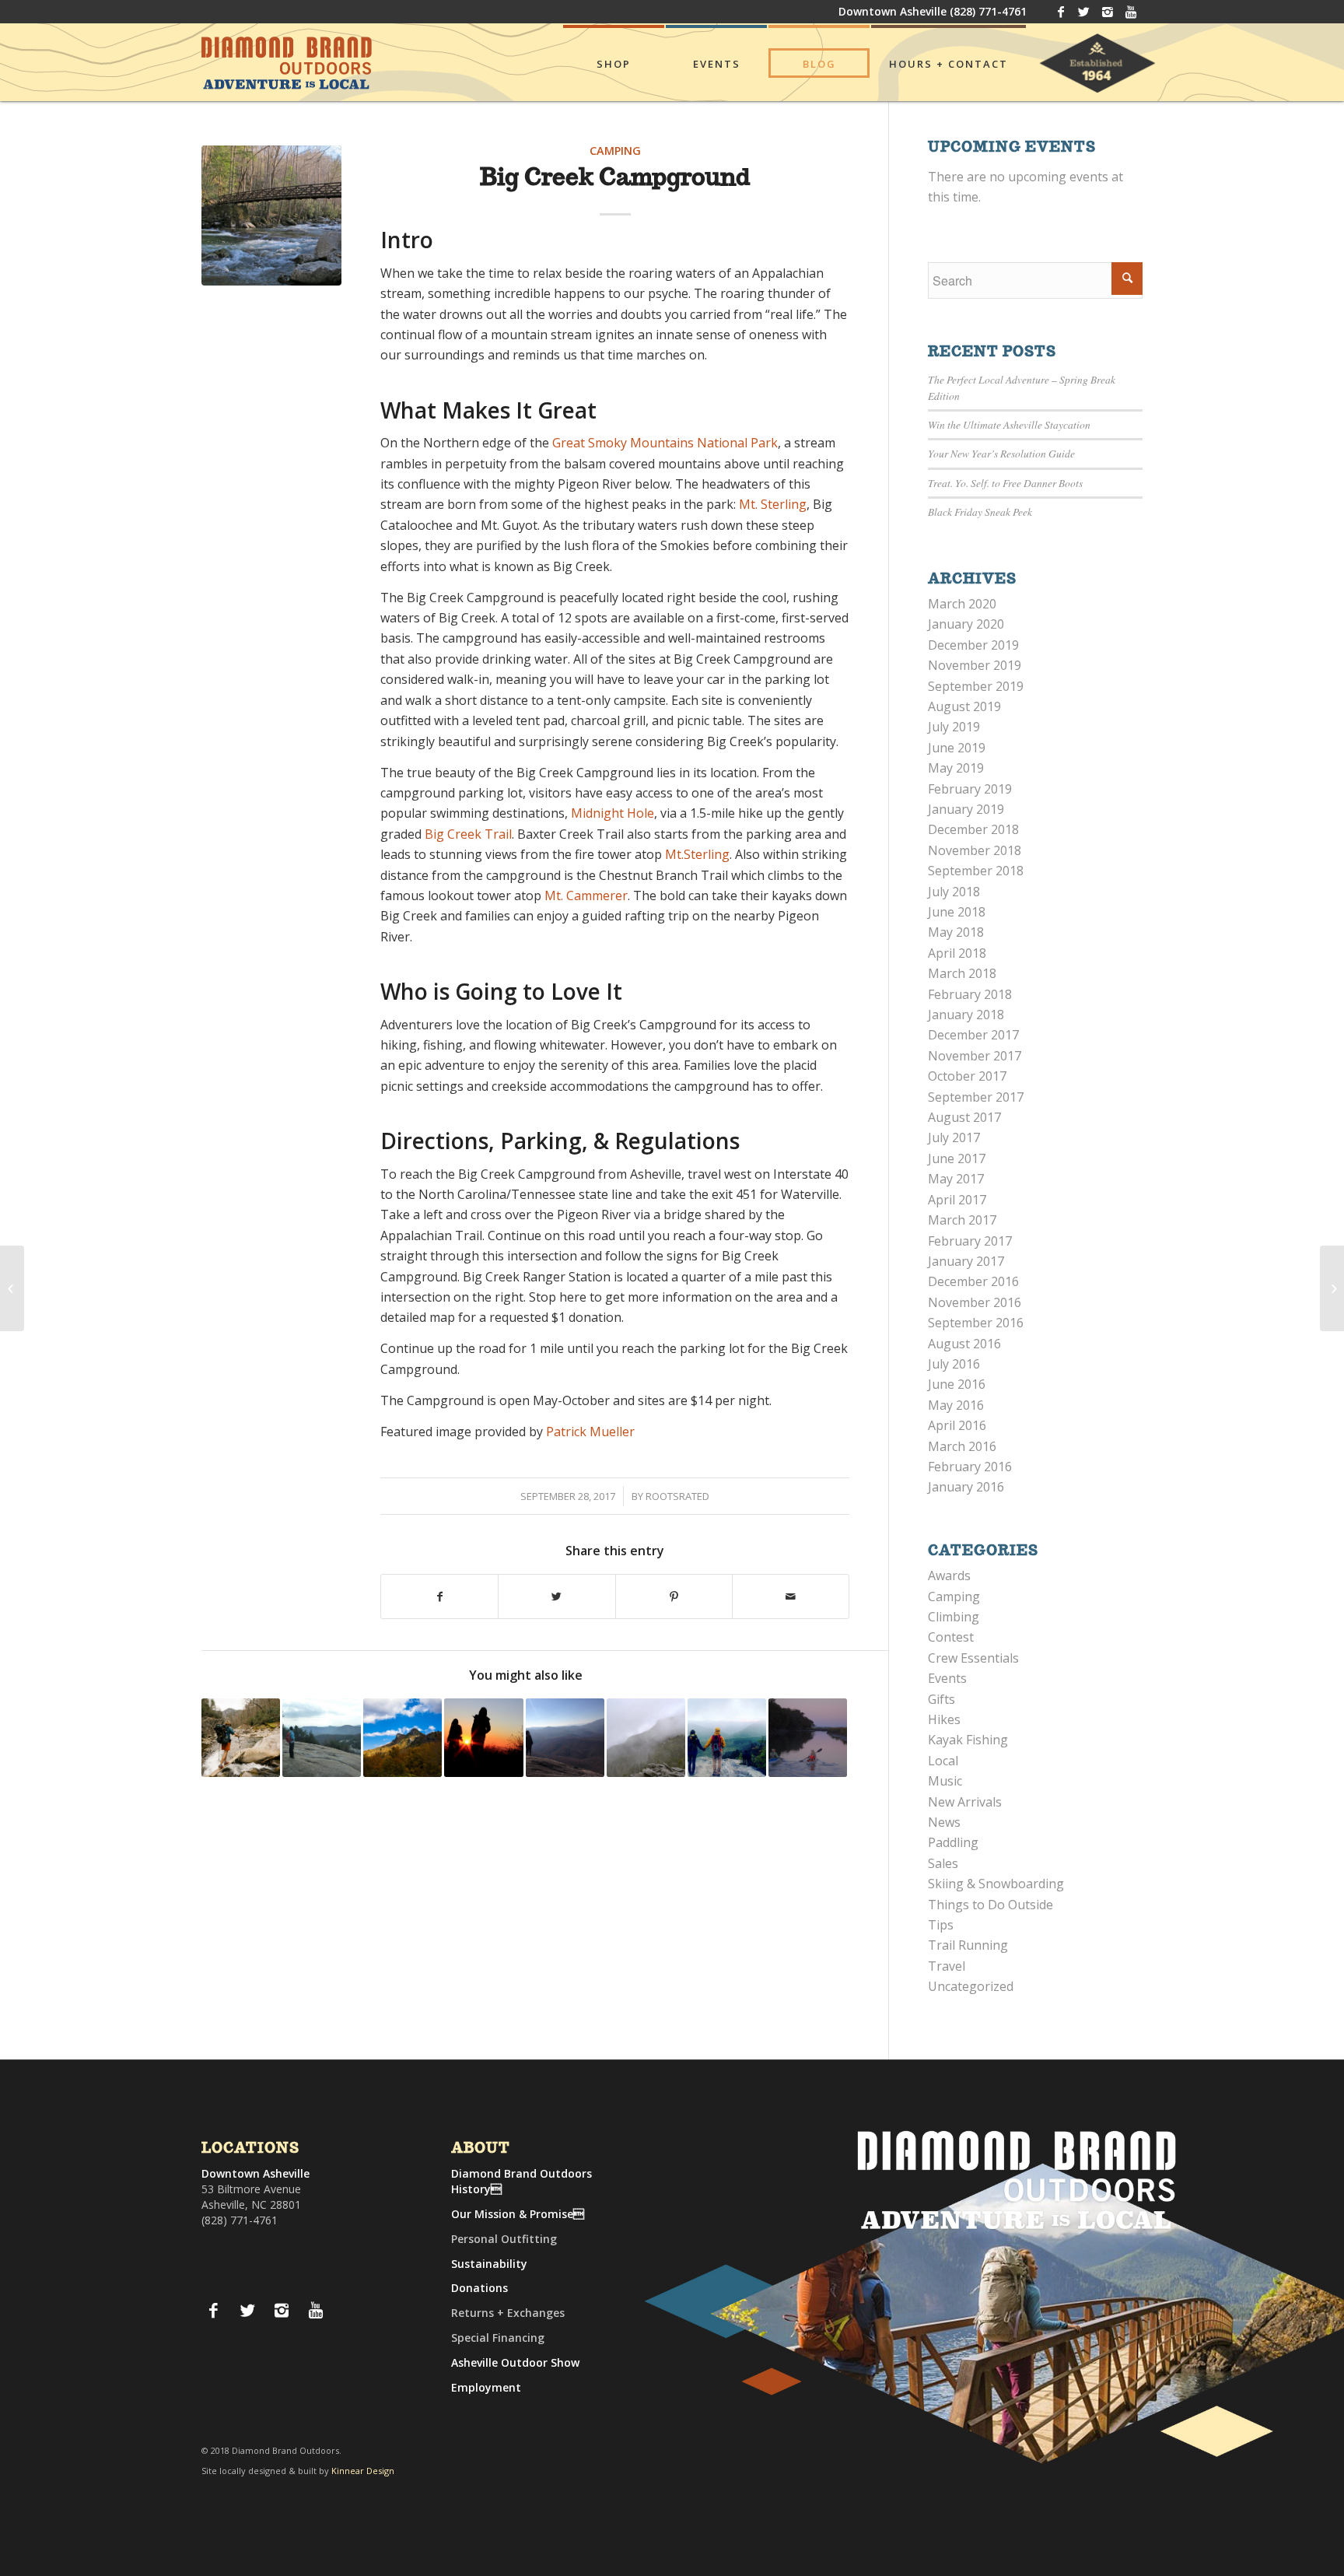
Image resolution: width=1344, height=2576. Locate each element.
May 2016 (956, 1405)
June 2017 (957, 1158)
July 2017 (954, 1137)
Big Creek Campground (615, 179)
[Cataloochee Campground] (1332, 1288)
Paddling (953, 1842)
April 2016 (957, 1425)
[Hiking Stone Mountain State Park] (322, 1738)
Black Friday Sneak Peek (980, 512)
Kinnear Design (363, 2471)
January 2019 (966, 809)
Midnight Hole (612, 813)
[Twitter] (1084, 12)
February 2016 (970, 1467)
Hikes (944, 1719)
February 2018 (970, 994)
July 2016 (954, 1364)
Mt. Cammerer (586, 895)
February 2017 (970, 1241)
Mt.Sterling (697, 854)
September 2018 (976, 871)
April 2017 (957, 1200)
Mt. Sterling (773, 504)
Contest (951, 1637)
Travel (947, 1966)
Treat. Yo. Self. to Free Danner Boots (1005, 483)
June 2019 (957, 748)
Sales (943, 1863)
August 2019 (964, 706)
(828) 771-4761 (988, 11)
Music (945, 1781)
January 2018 (966, 1015)
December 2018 (973, 829)
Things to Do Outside (990, 1905)
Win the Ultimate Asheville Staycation (1009, 424)
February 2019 (970, 789)
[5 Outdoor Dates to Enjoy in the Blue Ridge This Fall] (727, 1738)
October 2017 (967, 1076)
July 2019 (954, 727)
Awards (949, 1575)
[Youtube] (1131, 12)
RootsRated (677, 1496)
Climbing (954, 1617)
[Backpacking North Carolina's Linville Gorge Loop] (241, 1738)
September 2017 (976, 1097)
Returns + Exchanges (508, 2313)
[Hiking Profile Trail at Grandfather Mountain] (402, 1738)
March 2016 (962, 1446)
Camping (615, 151)
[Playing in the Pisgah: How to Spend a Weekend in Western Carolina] (565, 1738)
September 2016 (976, 1323)
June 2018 (957, 912)
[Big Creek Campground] (271, 216)
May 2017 (956, 1179)
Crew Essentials (973, 1658)
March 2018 (962, 973)
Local (943, 1761)
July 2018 (954, 892)
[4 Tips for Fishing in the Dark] (808, 1738)
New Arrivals (965, 1802)
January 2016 (966, 1487)
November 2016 (975, 1302)
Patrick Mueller (590, 1432)
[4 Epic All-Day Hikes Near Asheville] (483, 1738)
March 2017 (962, 1220)
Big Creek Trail (468, 834)
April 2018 (957, 953)
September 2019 (976, 686)
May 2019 (956, 768)
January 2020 (966, 624)
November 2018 (975, 850)
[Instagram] (1107, 12)
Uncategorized (971, 1986)
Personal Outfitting (504, 2239)
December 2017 (973, 1035)
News (944, 1822)
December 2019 (973, 645)
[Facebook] (1060, 12)
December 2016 (973, 1281)
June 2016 (957, 1384)
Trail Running (968, 1945)
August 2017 (964, 1117)
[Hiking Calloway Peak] (646, 1738)
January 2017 (966, 1261)
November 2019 (975, 665)
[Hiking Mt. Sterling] (12, 1288)
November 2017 (975, 1056)
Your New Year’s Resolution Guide (1001, 453)
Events (947, 1678)
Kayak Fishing (968, 1740)
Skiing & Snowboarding (996, 1884)
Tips (941, 1925)
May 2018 (956, 932)
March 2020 (962, 604)
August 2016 (964, 1344)
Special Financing (498, 2338)
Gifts (941, 1699)
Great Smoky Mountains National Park (665, 443)
